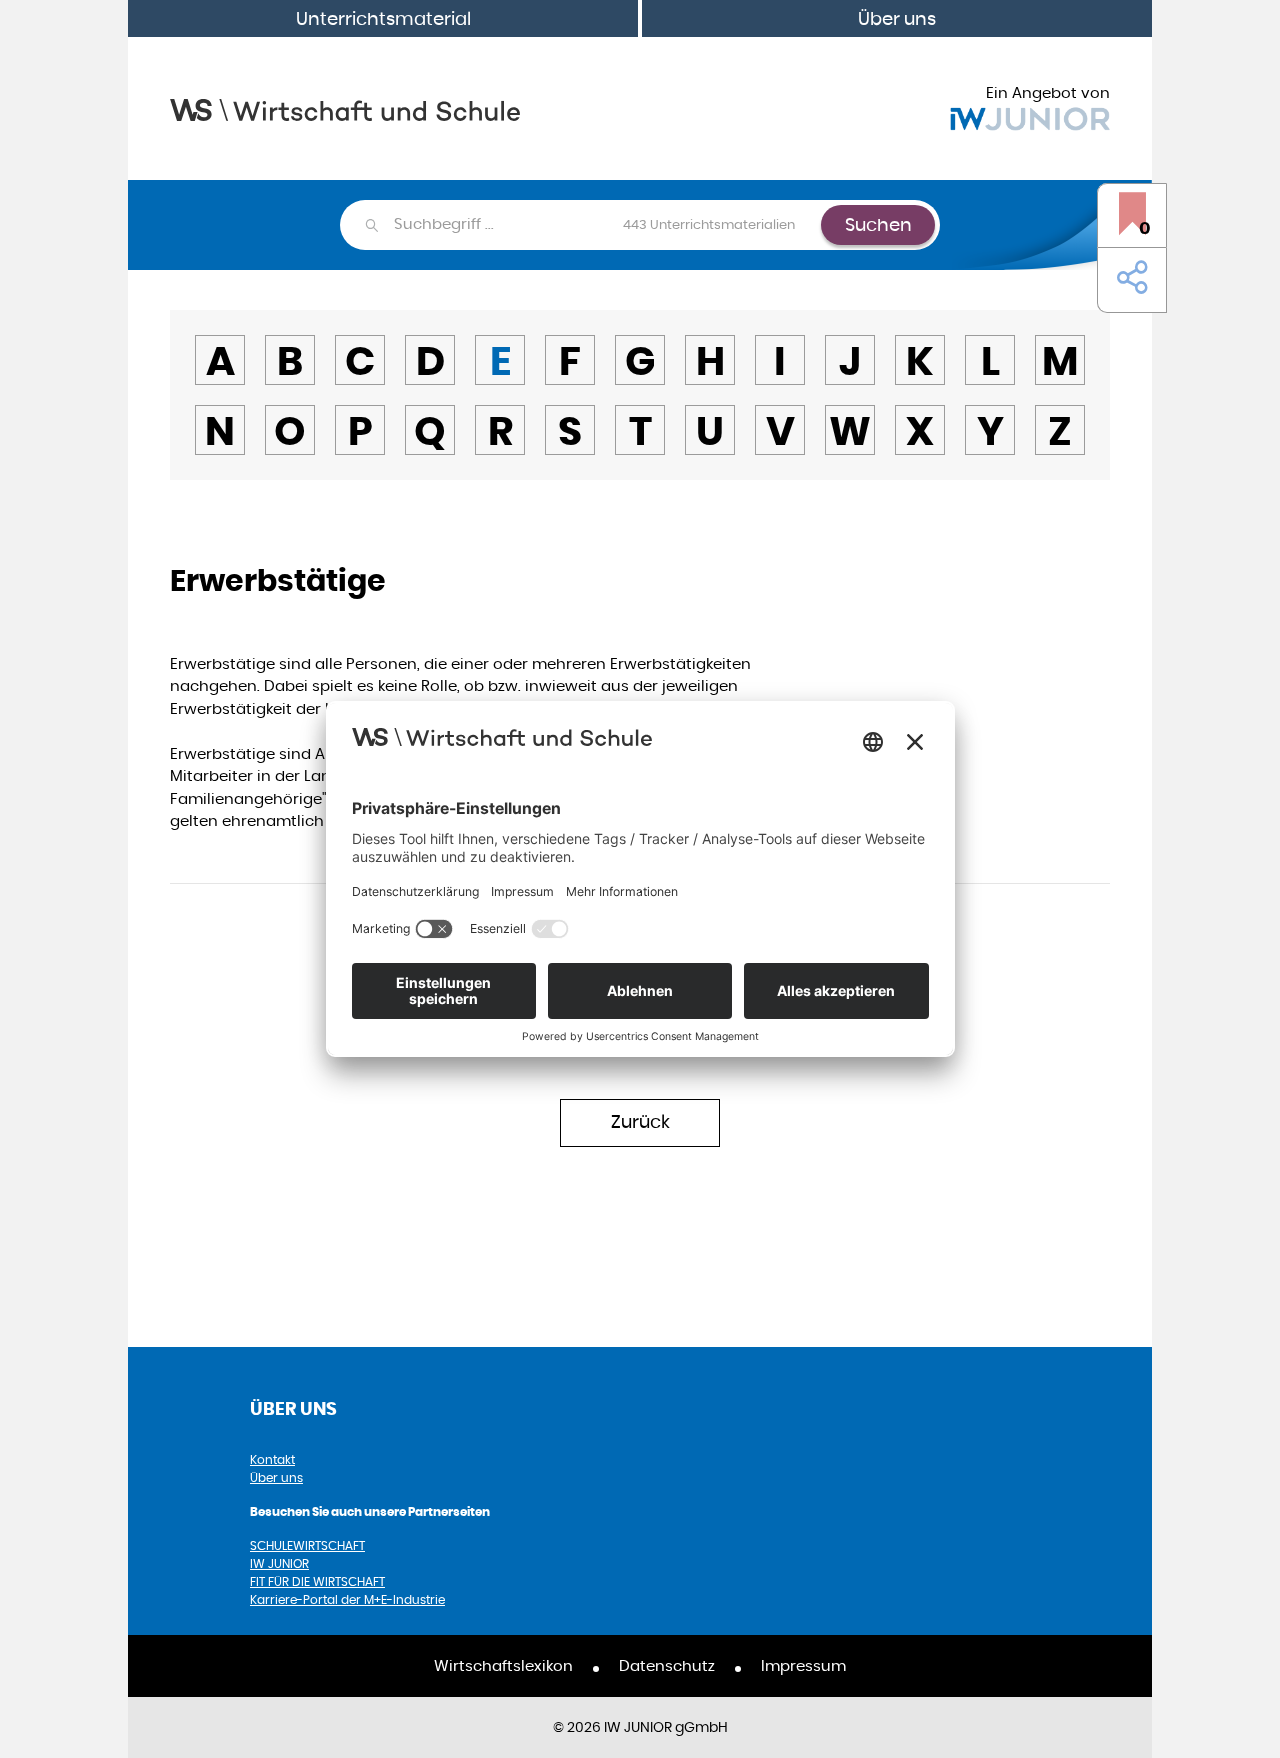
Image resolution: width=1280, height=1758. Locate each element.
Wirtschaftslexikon (503, 1665)
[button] (1128, 278)
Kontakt (272, 1459)
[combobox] (606, 225)
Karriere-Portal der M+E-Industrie (347, 1599)
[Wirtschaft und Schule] (345, 108)
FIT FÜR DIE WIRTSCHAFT (317, 1581)
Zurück (640, 1121)
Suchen (878, 224)
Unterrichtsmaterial (383, 18)
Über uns (897, 18)
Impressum (803, 1665)
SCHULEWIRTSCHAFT (307, 1545)
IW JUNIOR (279, 1563)
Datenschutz (667, 1665)
